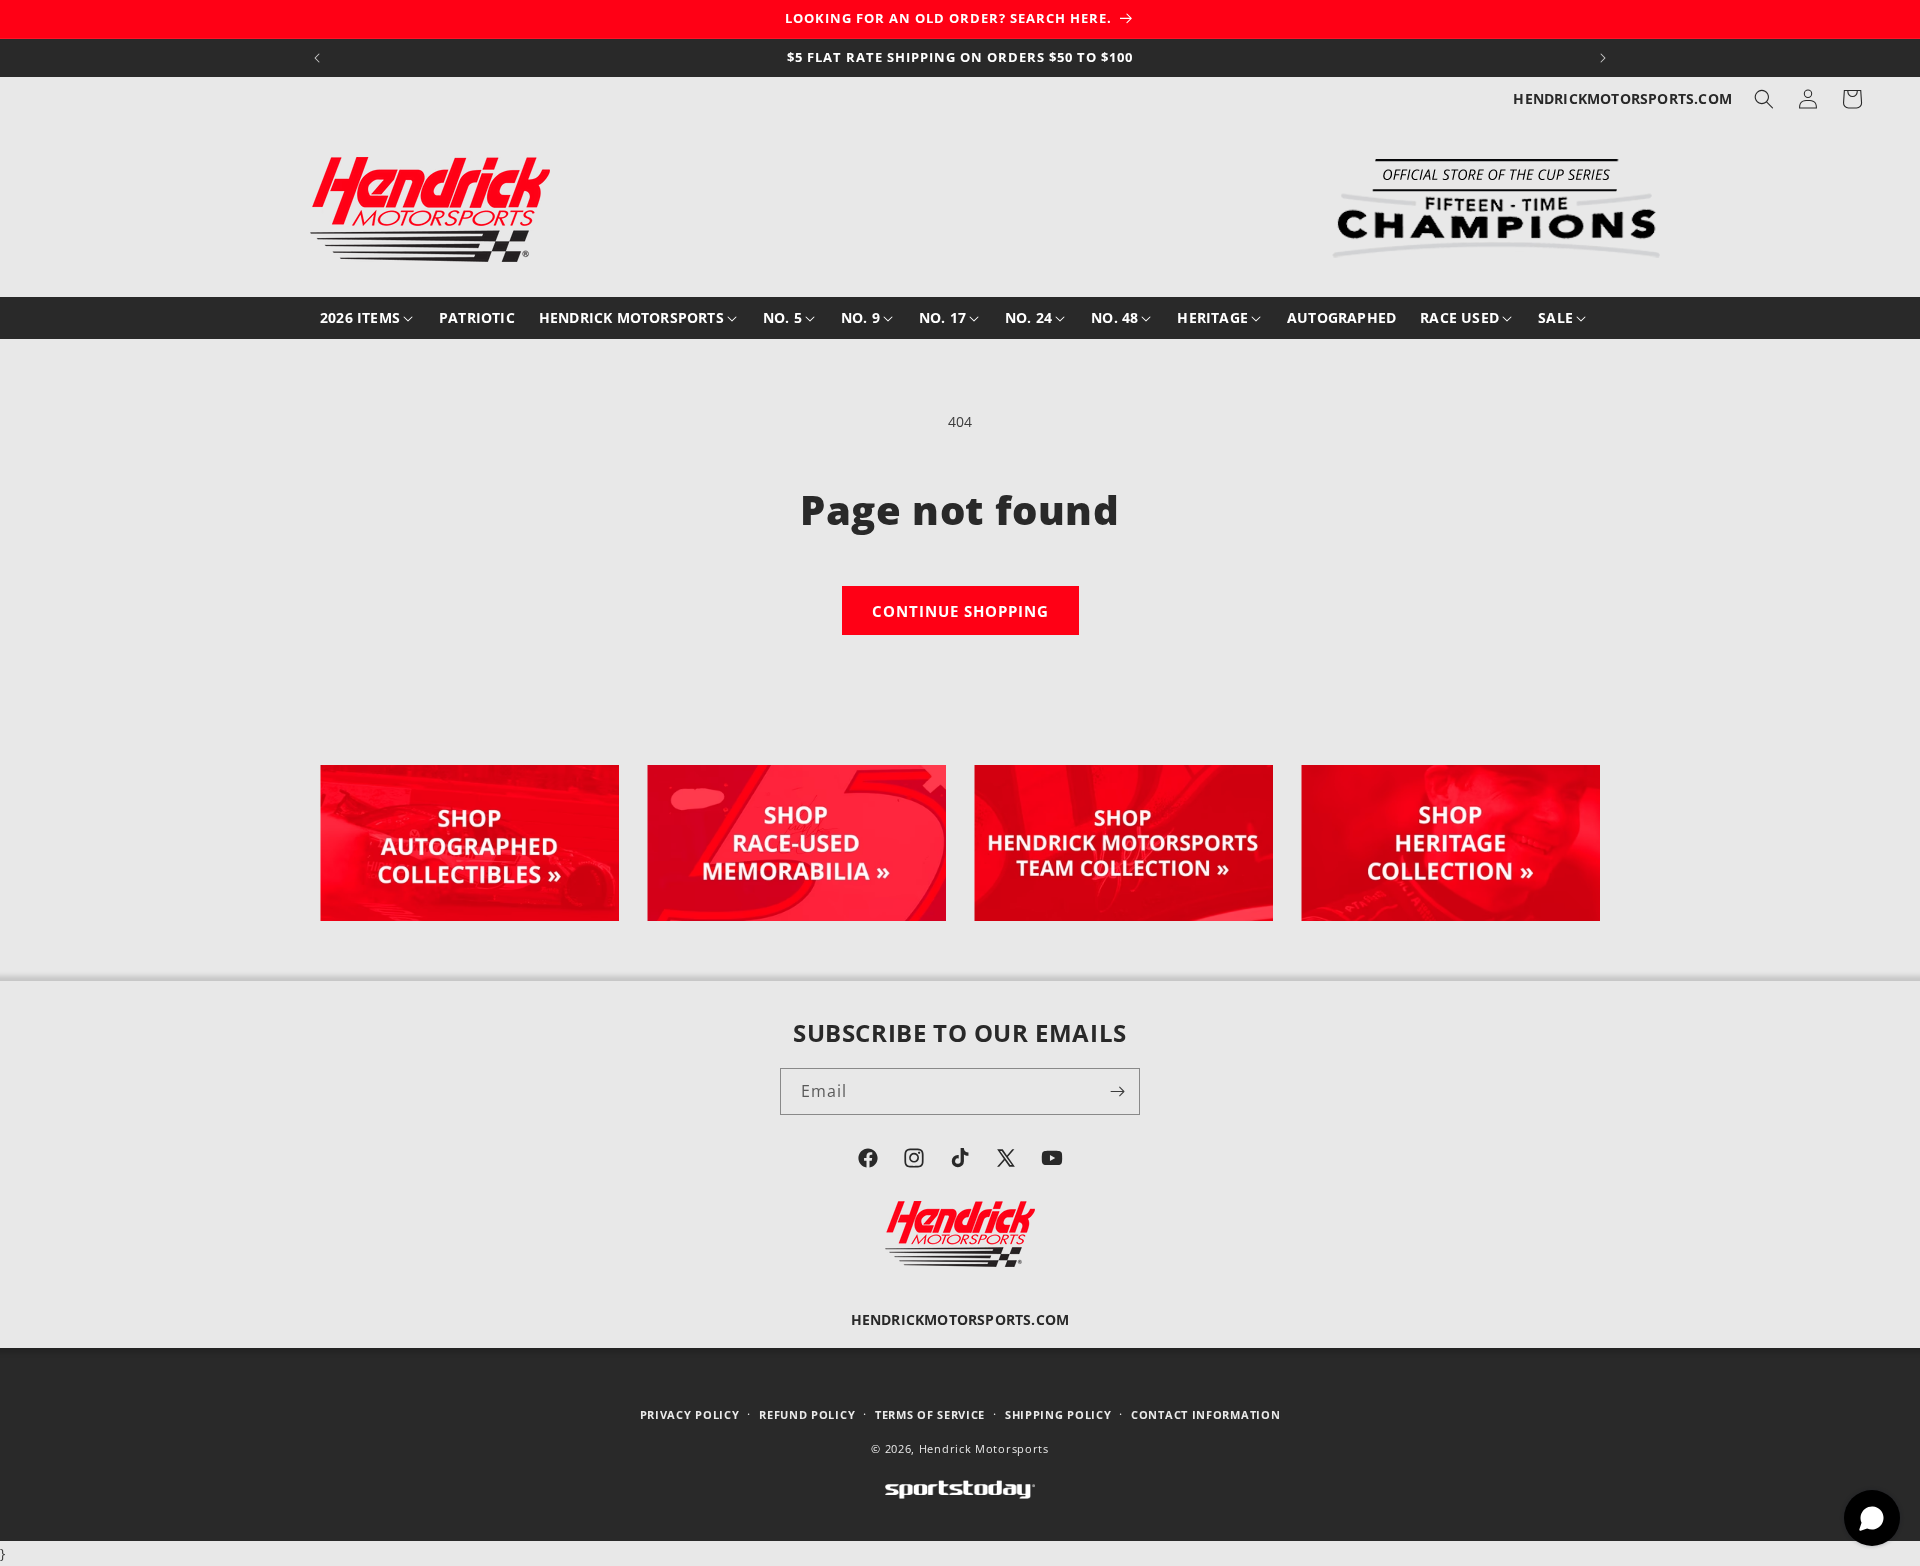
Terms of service (930, 1414)
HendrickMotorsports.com (1622, 98)
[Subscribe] (1117, 1091)
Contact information (1205, 1414)
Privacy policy (690, 1414)
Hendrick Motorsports (984, 1449)
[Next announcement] (1603, 58)
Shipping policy (1058, 1414)
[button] (1764, 99)
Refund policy (807, 1414)
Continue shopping (960, 611)
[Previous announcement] (317, 58)
